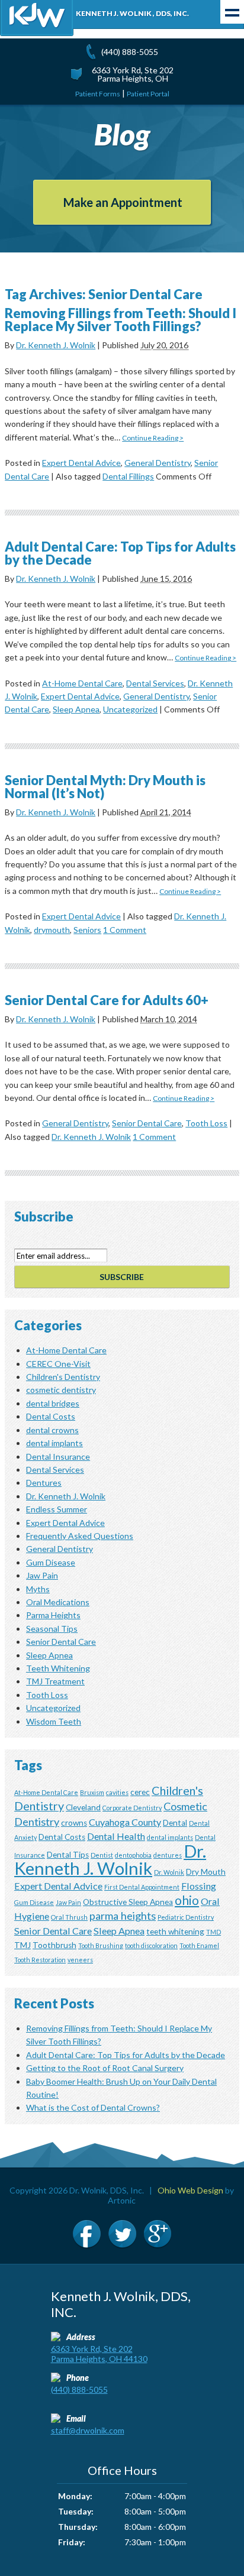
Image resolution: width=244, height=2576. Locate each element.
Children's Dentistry (63, 1377)
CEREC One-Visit (58, 1364)
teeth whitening (175, 1932)
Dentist (102, 1855)
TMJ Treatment (55, 1681)
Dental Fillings (128, 476)
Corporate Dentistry (132, 1808)
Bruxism (92, 1792)
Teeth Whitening (58, 1668)
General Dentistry (158, 463)
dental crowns (52, 1430)
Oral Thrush (69, 1917)
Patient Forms (98, 94)
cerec (140, 1792)
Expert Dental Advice (81, 463)
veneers (80, 1960)
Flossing (199, 1886)
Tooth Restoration (40, 1960)
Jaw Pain (42, 1575)
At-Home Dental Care (82, 683)
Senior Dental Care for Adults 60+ (107, 1000)
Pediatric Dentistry (186, 1917)
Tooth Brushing (101, 1945)
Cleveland (83, 1807)
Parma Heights (53, 1615)
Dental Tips (68, 1855)
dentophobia (133, 1855)
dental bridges (53, 1403)
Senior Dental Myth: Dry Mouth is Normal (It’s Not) (105, 787)
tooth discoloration (151, 1945)
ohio (187, 1900)
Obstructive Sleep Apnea (128, 1902)
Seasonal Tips (52, 1629)
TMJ (23, 1945)
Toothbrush (54, 1945)
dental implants (54, 1443)
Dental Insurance (58, 1457)
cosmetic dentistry (61, 1390)
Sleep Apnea (76, 709)
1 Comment (125, 930)
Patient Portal (148, 94)
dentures (168, 1855)
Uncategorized (130, 709)
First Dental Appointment (142, 1887)
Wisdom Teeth (54, 1721)
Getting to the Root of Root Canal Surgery (105, 2068)
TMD (213, 1932)
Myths (38, 1589)
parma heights (123, 1916)
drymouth (52, 930)
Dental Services (155, 683)
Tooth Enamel (199, 1945)
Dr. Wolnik (169, 1872)
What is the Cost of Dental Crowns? (93, 2107)
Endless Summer (57, 1509)
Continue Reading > (153, 438)
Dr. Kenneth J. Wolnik (56, 345)
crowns (74, 1823)
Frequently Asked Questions (80, 1536)
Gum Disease (51, 1562)
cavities (117, 1792)
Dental (175, 1823)
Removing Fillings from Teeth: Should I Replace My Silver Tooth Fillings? (121, 320)
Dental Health (116, 1836)
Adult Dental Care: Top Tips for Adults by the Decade (120, 553)
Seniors (87, 930)
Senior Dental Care (147, 1123)
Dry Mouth (206, 1872)
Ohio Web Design (190, 2190)
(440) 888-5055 (130, 52)
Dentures (44, 1483)
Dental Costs (51, 1416)
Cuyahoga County (125, 1822)
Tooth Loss (206, 1123)
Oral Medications (58, 1602)
